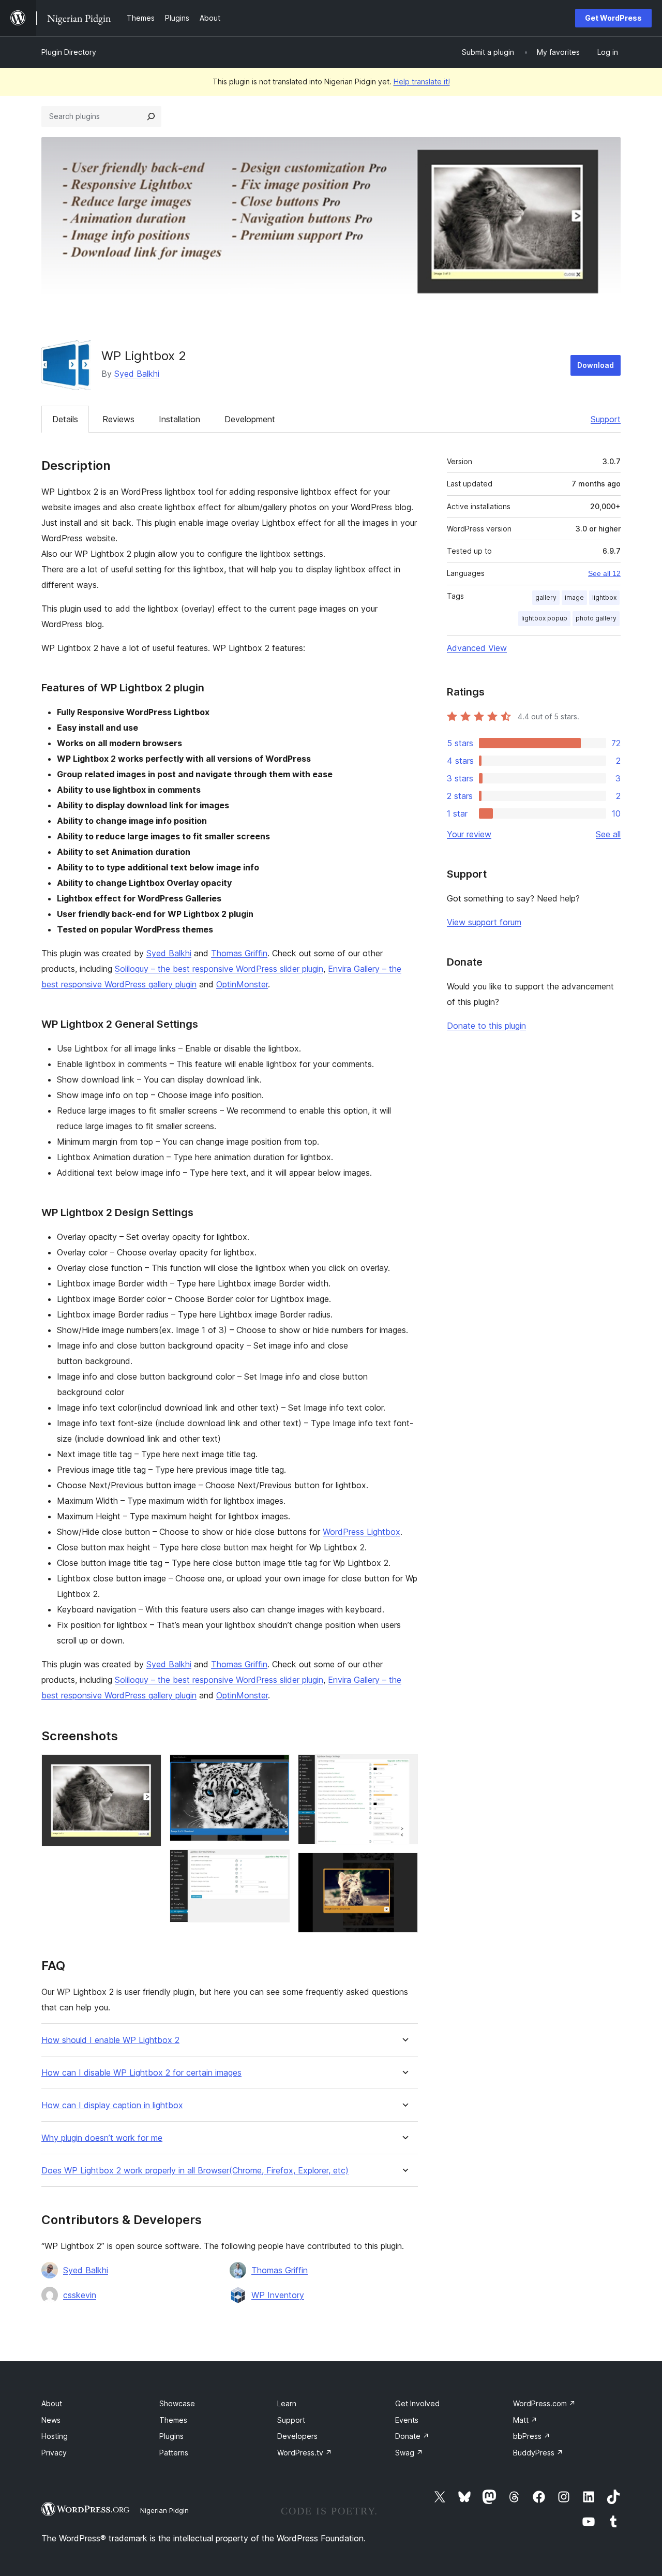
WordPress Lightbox (362, 1532)
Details (65, 419)
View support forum (484, 922)
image (574, 597)
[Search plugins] (151, 116)
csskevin (80, 2295)
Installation (179, 419)
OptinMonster (242, 984)
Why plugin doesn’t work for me (102, 2138)
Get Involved (417, 2403)
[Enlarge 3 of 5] (276, 1863)
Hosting (55, 2436)
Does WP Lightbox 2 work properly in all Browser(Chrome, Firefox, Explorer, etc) (195, 2171)
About (52, 2403)
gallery (546, 597)
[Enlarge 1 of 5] (147, 1768)
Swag (409, 2453)
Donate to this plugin (486, 1026)
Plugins (171, 2436)
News (51, 2420)
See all (608, 834)
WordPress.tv (305, 2453)
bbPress (532, 2436)
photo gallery (596, 618)
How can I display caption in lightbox (112, 2105)
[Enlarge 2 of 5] (276, 1768)
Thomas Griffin (239, 953)
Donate (412, 2436)
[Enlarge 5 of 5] (404, 1867)
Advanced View (477, 648)
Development (250, 419)
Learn (287, 2403)
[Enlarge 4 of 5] (404, 1768)
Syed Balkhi (137, 374)
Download (596, 365)
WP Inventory (278, 2295)
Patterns (174, 2453)
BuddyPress (538, 2453)
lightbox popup (544, 618)
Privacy (54, 2453)
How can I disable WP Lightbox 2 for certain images (141, 2073)
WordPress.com (544, 2403)
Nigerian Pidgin (164, 2510)
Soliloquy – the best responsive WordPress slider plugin (219, 969)
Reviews (118, 419)
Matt (525, 2420)
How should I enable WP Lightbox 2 (110, 2040)
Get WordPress (613, 18)
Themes (173, 2420)
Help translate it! (422, 82)
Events (407, 2420)
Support (606, 419)
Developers (297, 2436)
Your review (469, 834)
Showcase (177, 2403)
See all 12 (604, 573)
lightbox (604, 597)
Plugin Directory (69, 52)
